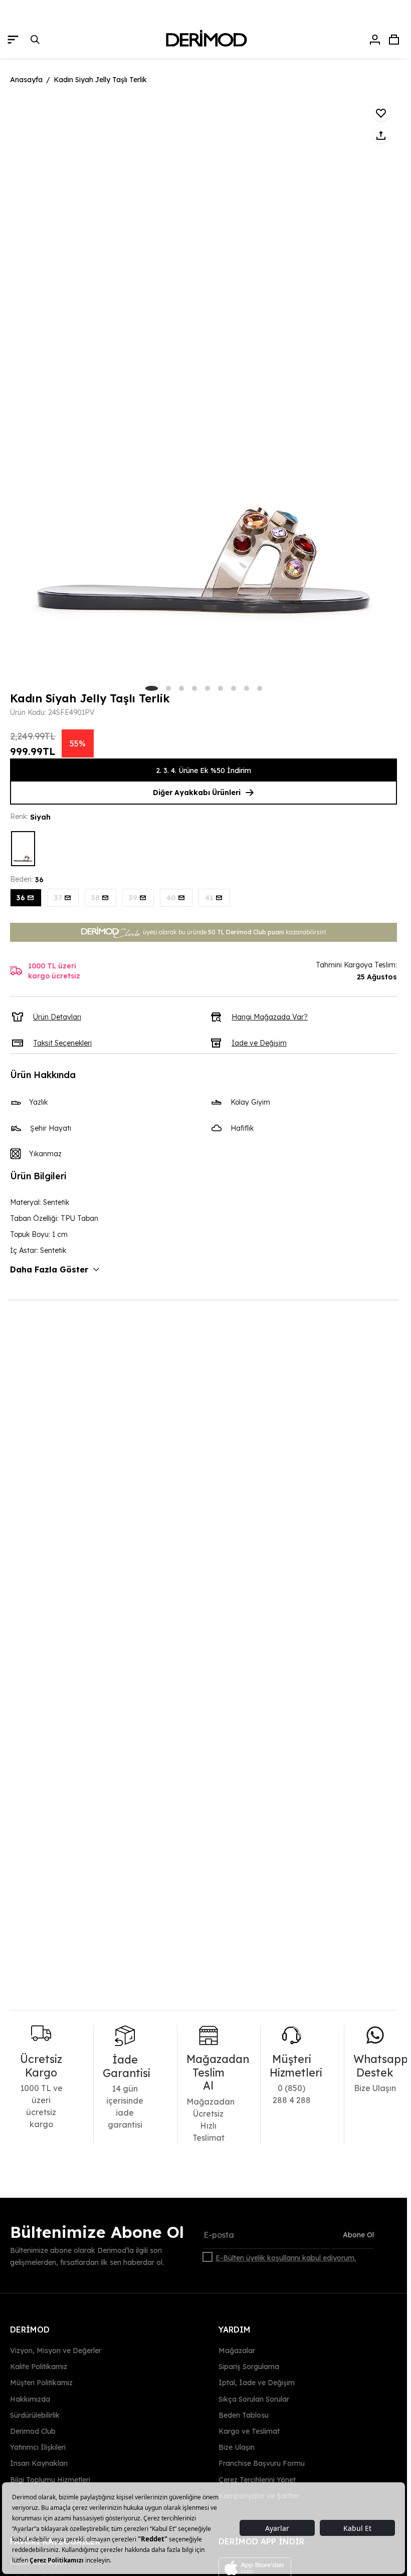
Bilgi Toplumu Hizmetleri (50, 2479)
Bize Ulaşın (237, 2447)
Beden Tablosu (244, 2415)
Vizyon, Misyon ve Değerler (56, 2351)
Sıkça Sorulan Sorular (254, 2399)
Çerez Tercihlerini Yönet (257, 2479)
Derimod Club (33, 2431)
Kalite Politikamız (39, 2367)
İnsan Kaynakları (39, 2463)
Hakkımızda (30, 2399)
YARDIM (235, 2330)
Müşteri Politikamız (41, 2383)
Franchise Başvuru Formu (262, 2463)
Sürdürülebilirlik (35, 2415)
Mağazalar (237, 2351)
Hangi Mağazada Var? (270, 1017)
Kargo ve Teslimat (249, 2431)
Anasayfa (26, 80)
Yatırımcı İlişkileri (38, 2447)
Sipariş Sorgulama (249, 2367)
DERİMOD (30, 2330)
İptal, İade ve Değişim (257, 2383)
